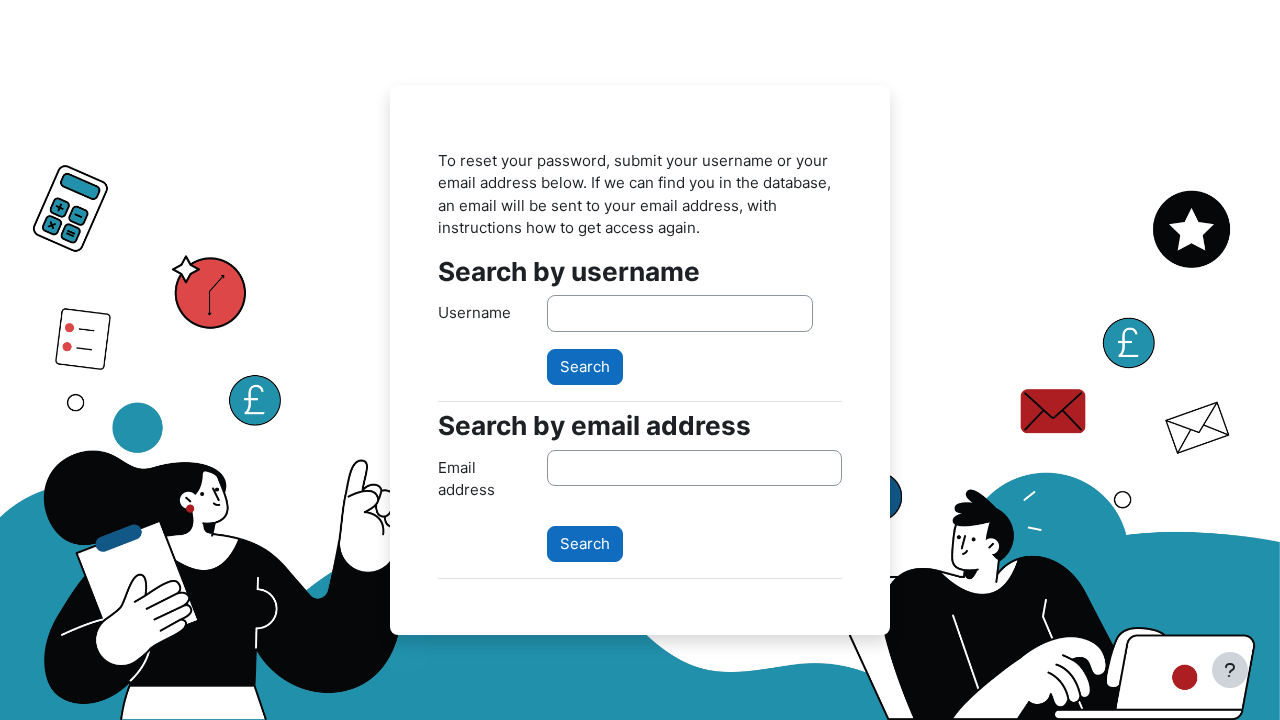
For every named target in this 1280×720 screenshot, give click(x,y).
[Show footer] (1230, 670)
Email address (466, 479)
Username (474, 312)
